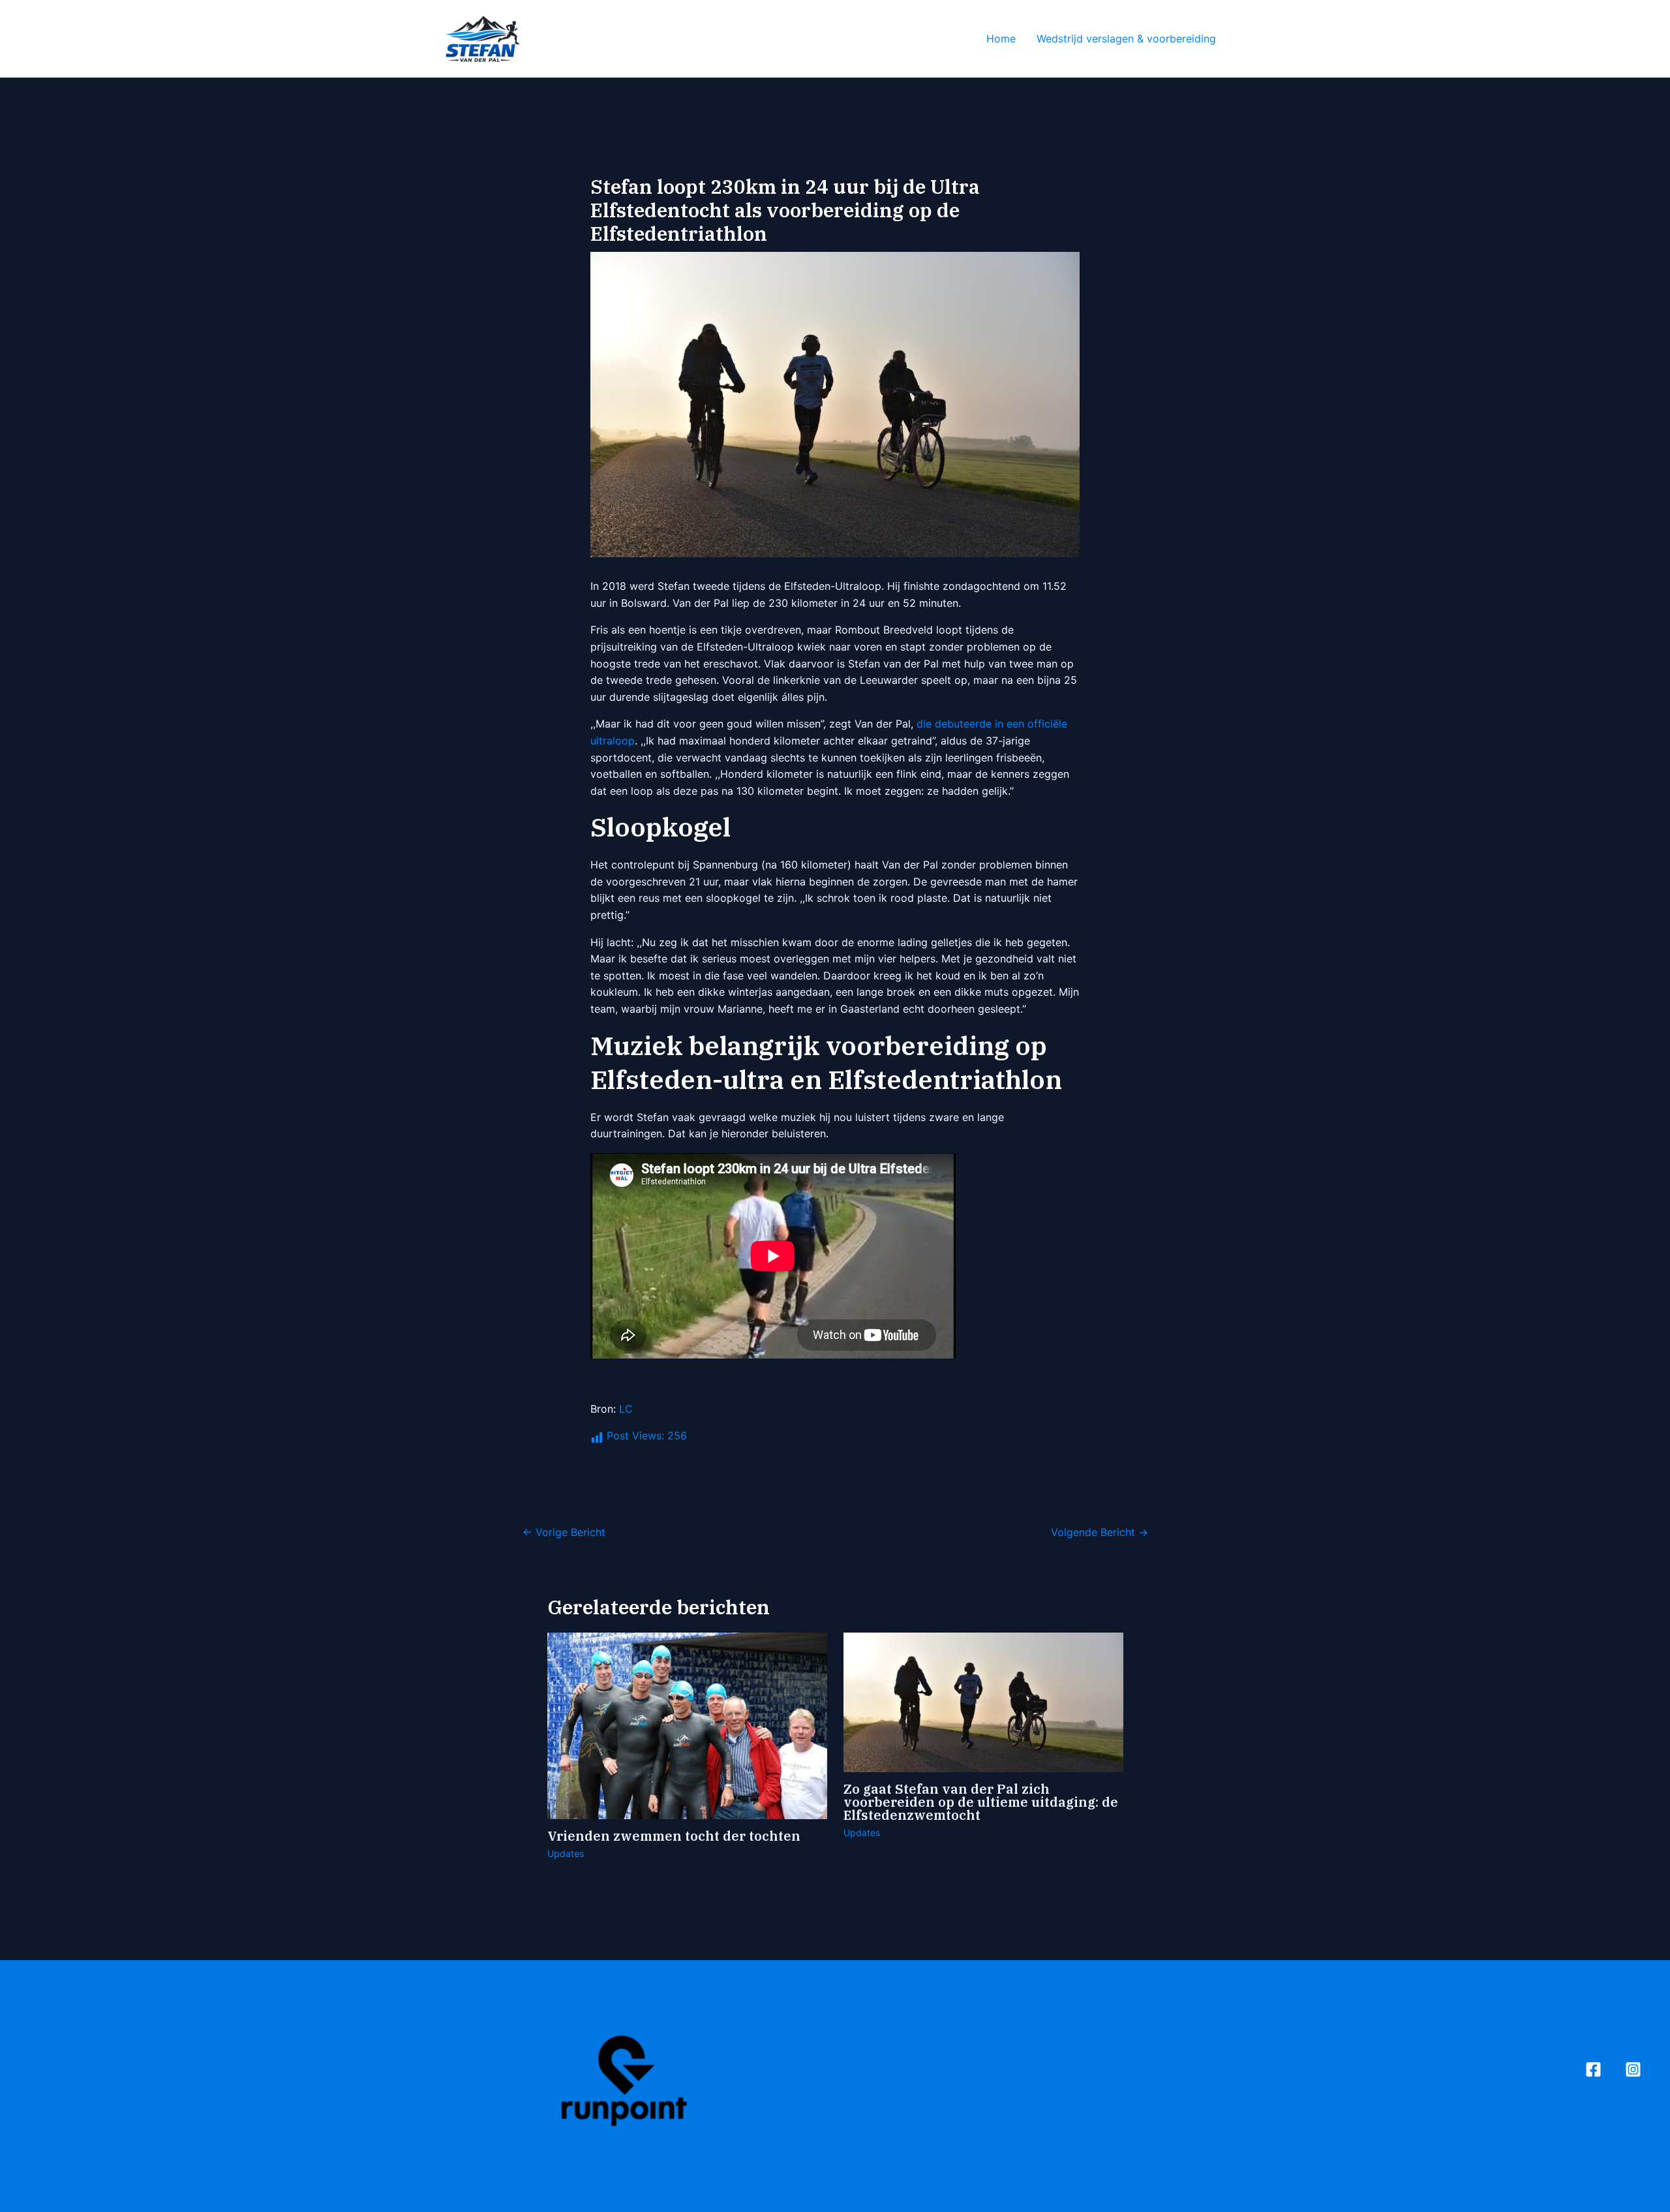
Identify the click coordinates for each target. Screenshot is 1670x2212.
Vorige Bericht (564, 1532)
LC (626, 1409)
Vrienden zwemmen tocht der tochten (674, 1836)
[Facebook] (1593, 2069)
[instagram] (1633, 2069)
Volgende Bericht (1100, 1532)
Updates (566, 1853)
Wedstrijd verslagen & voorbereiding (1126, 38)
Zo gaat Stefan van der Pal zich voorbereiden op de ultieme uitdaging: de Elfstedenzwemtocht (981, 1802)
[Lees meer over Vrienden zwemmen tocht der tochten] (687, 1725)
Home (1001, 38)
